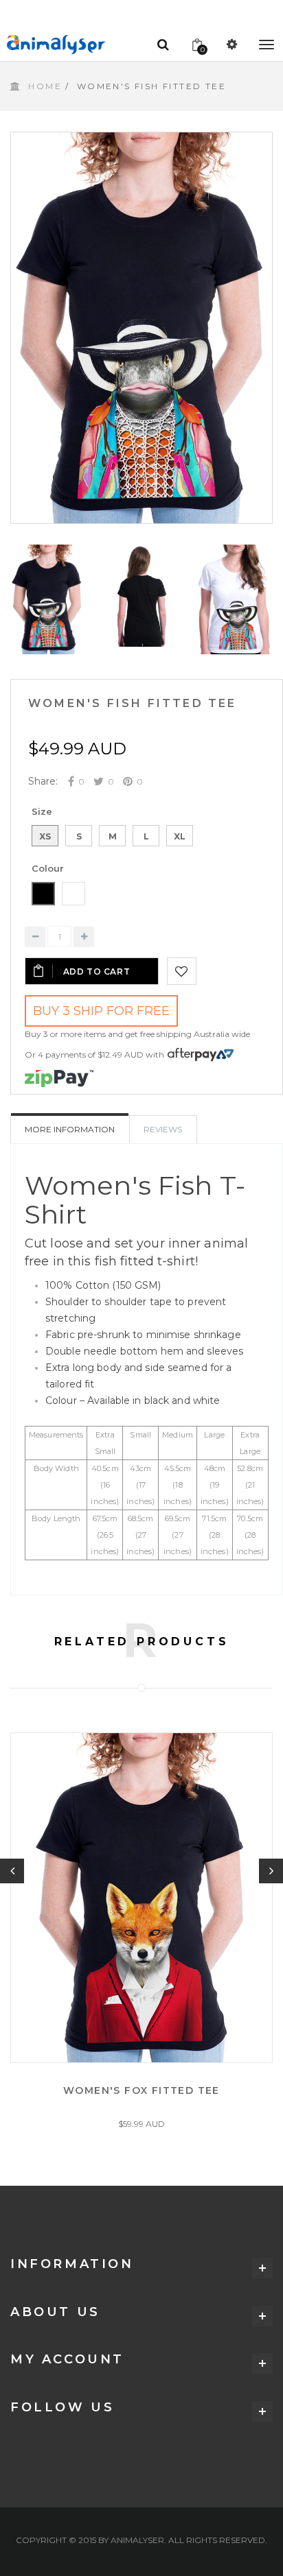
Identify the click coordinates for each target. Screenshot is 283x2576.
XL (180, 836)
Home (45, 86)
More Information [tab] (70, 1129)
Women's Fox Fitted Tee (141, 2090)
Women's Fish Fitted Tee (133, 703)
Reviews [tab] (163, 1129)
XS (45, 836)
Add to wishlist (182, 971)
